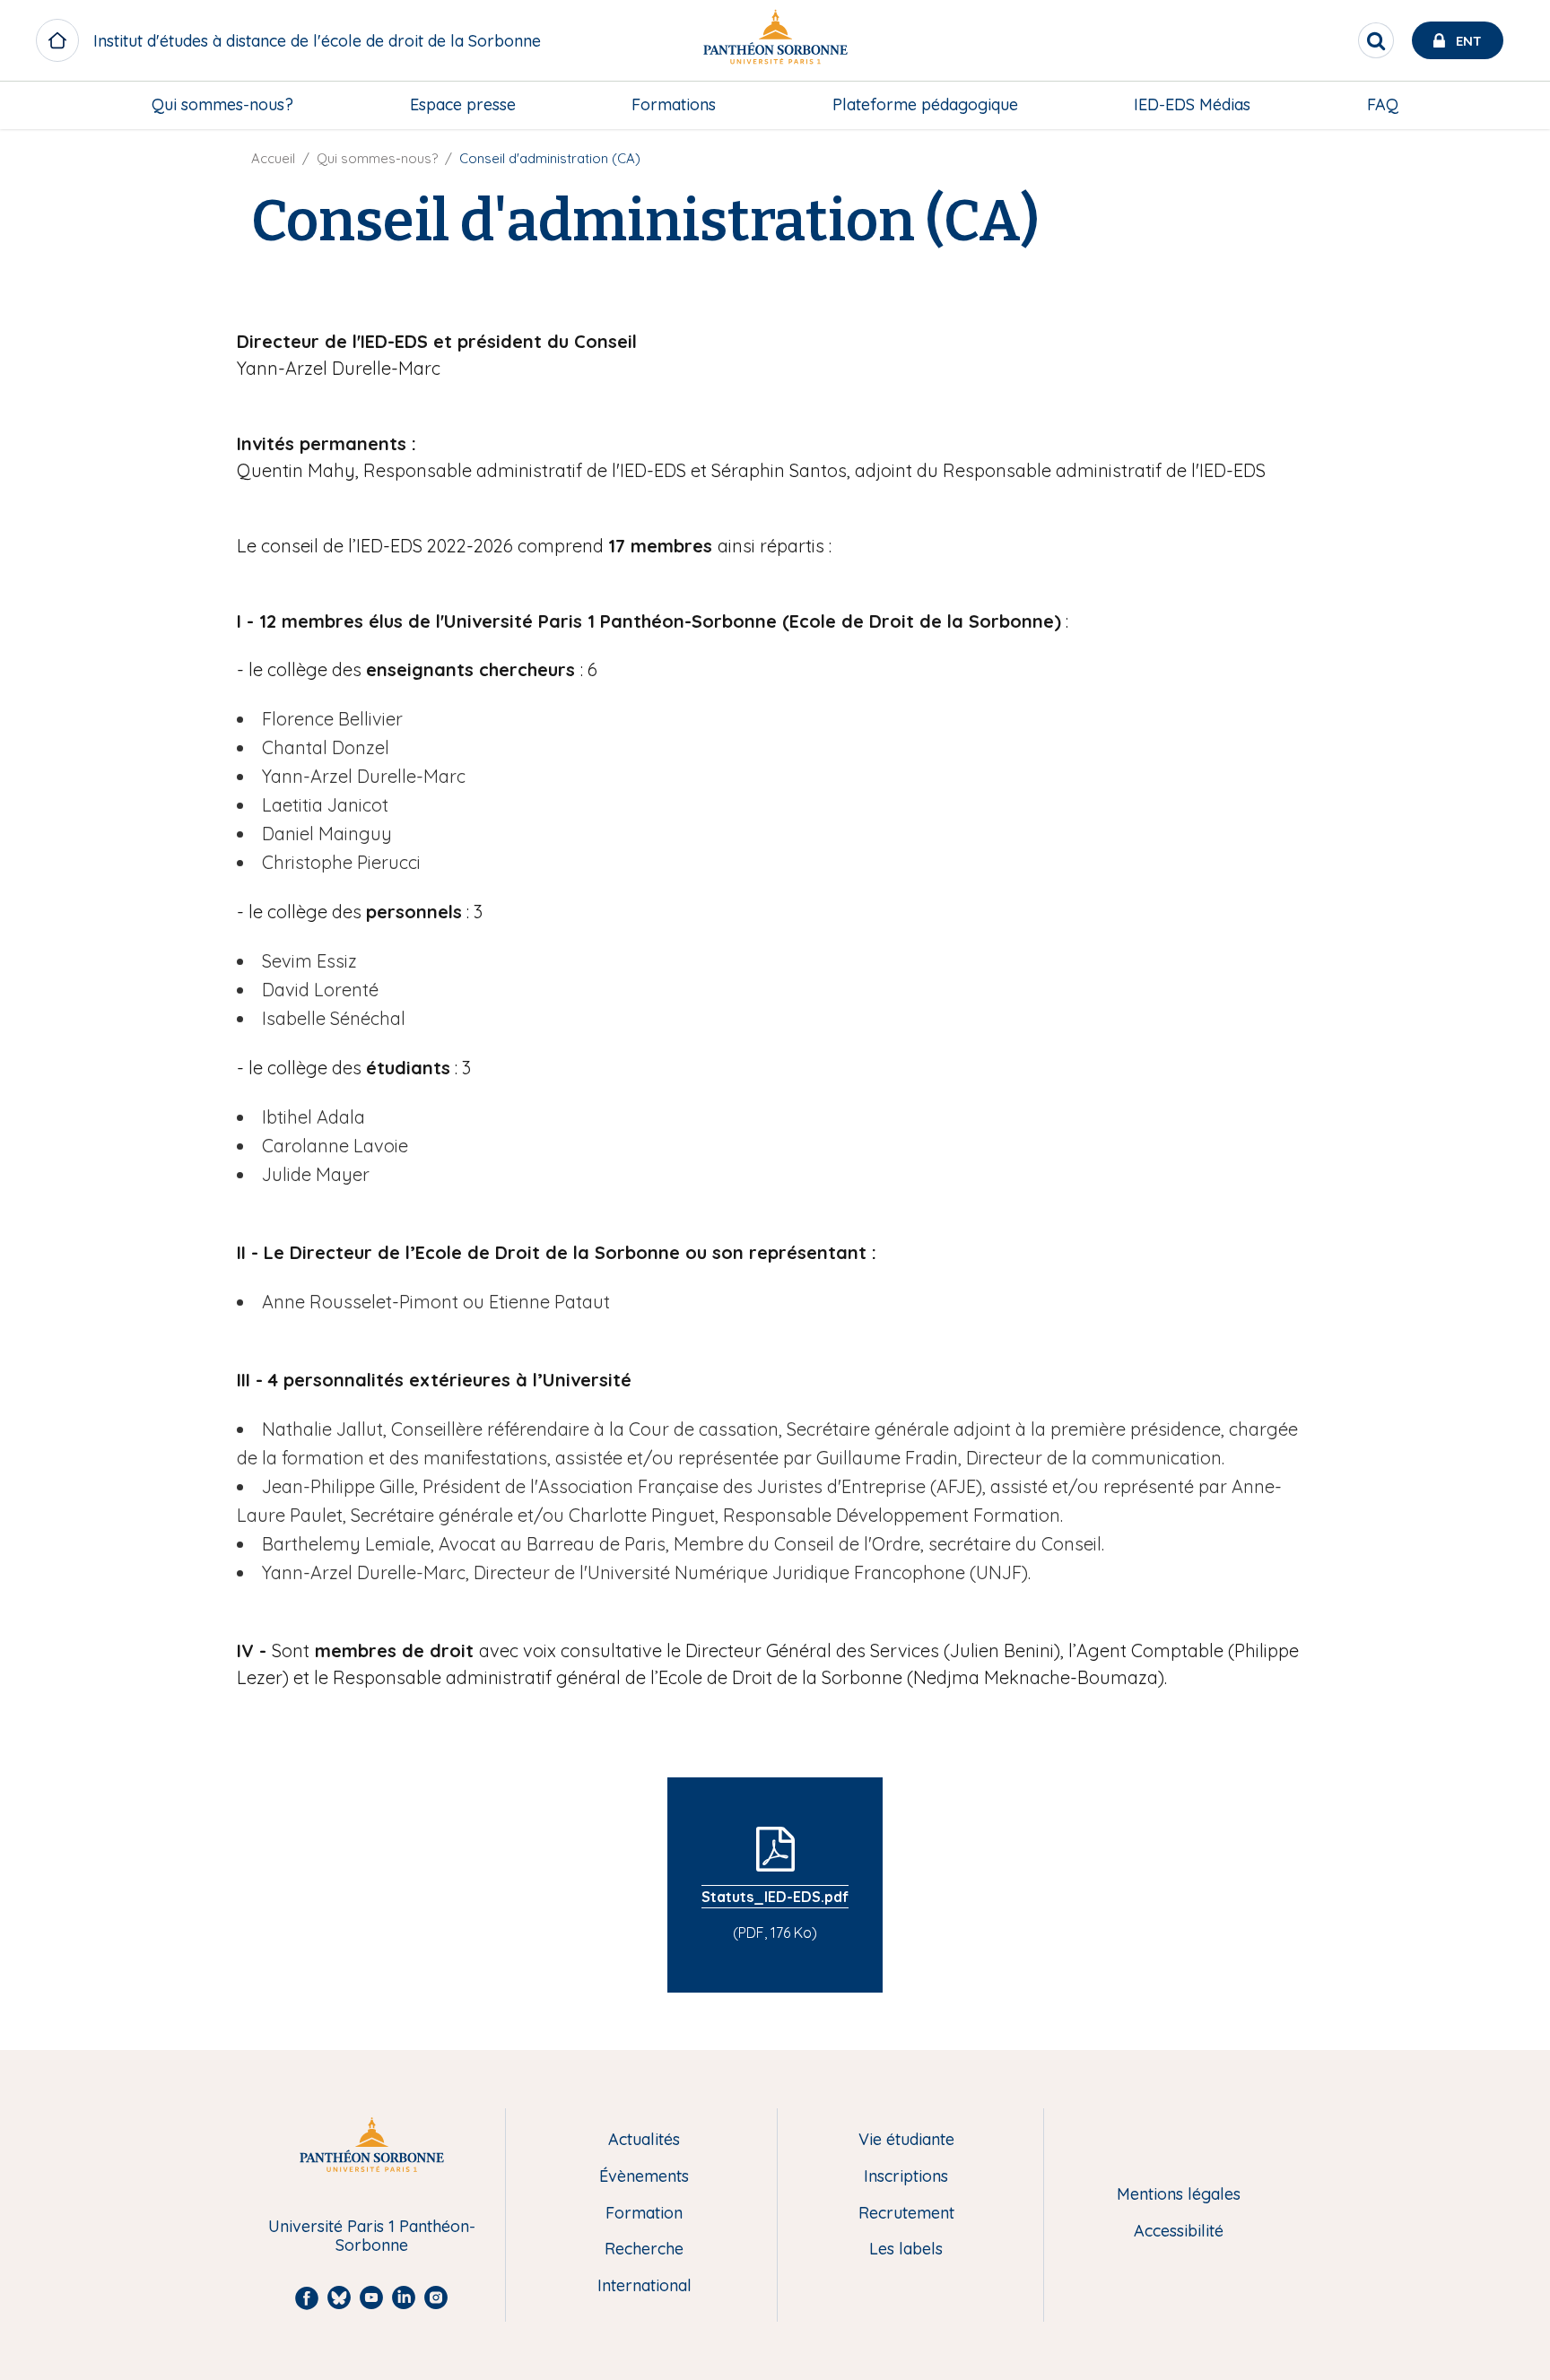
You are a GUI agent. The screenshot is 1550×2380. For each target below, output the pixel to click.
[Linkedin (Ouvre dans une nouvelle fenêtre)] (1523, 221)
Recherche (644, 2250)
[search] (1376, 40)
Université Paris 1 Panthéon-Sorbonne (372, 2236)
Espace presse (463, 104)
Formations (674, 104)
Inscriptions (906, 2177)
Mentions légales (1179, 2195)
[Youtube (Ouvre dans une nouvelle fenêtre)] (1523, 185)
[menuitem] (222, 105)
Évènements (644, 2177)
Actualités (644, 2140)
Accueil (273, 158)
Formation (644, 2214)
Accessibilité (1179, 2232)
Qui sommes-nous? (222, 104)
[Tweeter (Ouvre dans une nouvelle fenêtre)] (1523, 148)
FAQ (1383, 104)
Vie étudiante (906, 2140)
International (644, 2286)
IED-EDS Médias (1192, 104)
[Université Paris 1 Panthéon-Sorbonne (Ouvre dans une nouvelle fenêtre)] (775, 41)
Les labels (906, 2250)
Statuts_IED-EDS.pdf (775, 1897)
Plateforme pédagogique (925, 104)
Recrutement (906, 2214)
